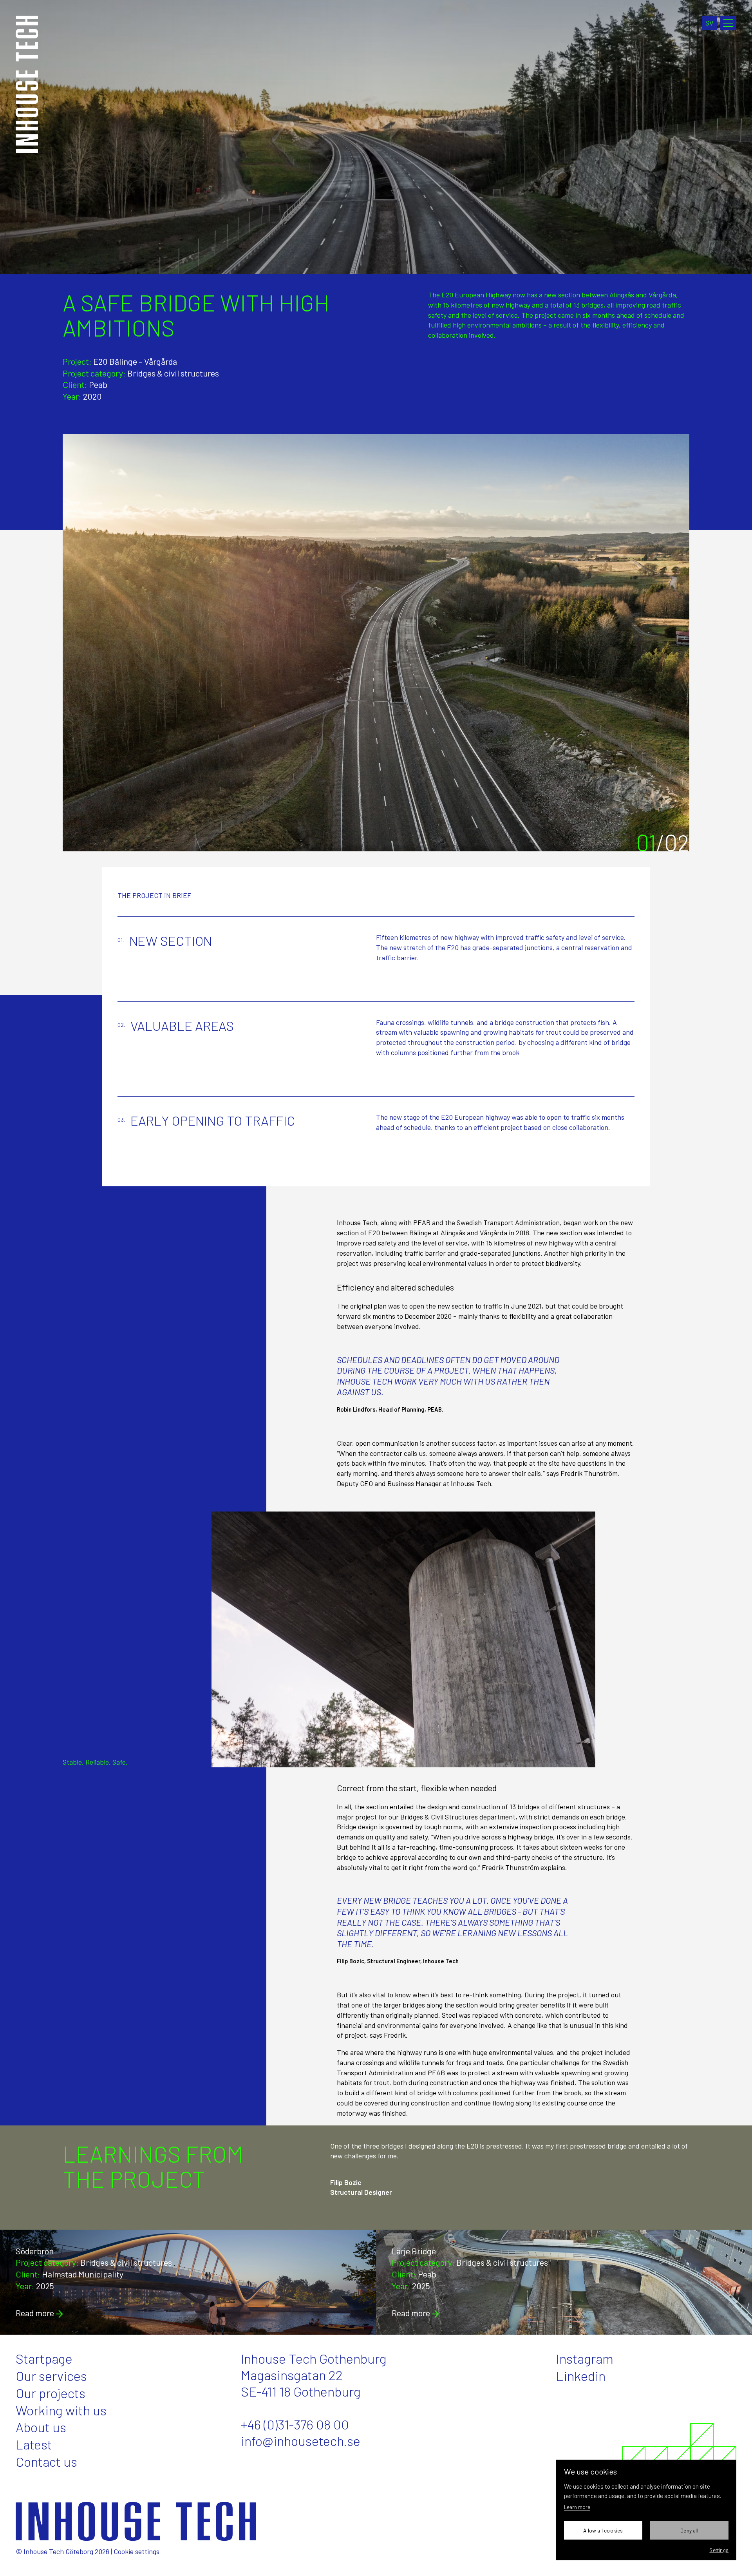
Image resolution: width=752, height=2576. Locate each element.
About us (41, 2427)
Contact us (46, 2461)
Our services (51, 2376)
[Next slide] (533, 635)
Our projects (51, 2393)
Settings (719, 2550)
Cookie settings (136, 2551)
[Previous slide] (219, 635)
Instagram (585, 2358)
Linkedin (581, 2376)
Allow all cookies (603, 2530)
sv (710, 23)
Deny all (689, 2530)
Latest (34, 2444)
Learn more (577, 2507)
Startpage (44, 2358)
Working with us (61, 2410)
